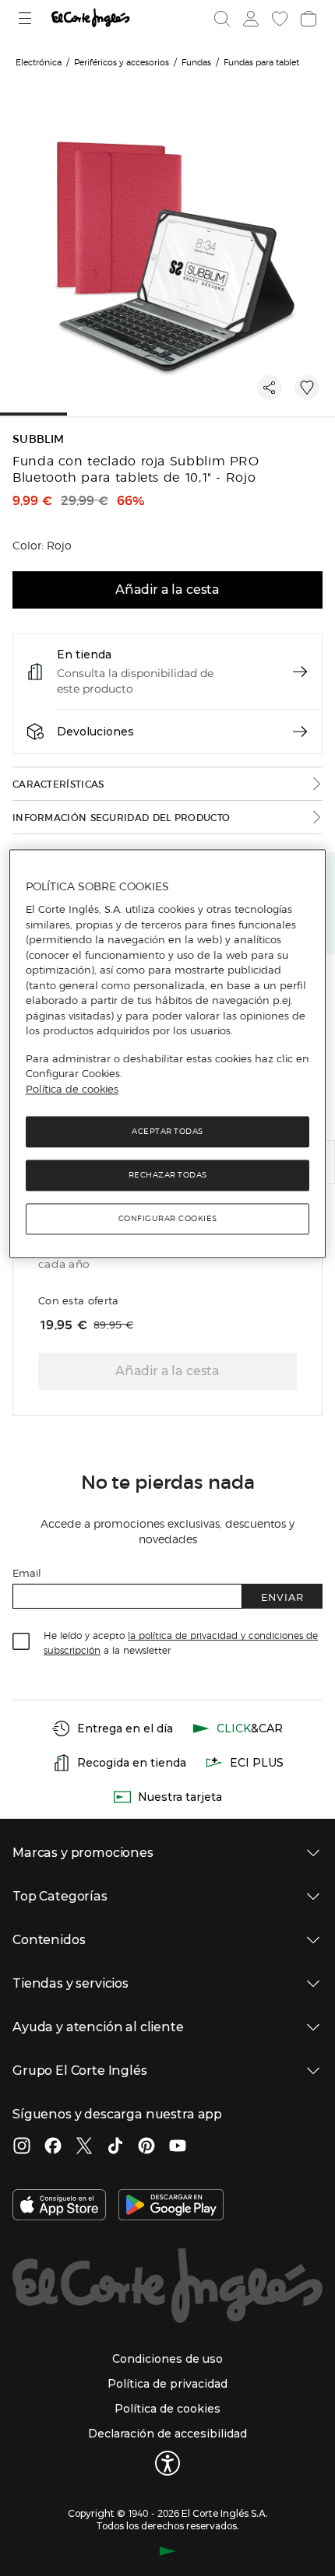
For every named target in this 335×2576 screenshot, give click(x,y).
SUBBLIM (38, 439)
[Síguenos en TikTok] (115, 2147)
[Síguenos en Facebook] (53, 2147)
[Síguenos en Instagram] (22, 2147)
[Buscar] (222, 19)
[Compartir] (270, 388)
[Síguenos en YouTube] (178, 2147)
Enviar (282, 1597)
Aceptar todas (167, 1132)
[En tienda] (300, 672)
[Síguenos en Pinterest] (146, 2147)
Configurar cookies (168, 1219)
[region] (168, 1054)
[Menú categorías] (27, 18)
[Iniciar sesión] (249, 19)
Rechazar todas (168, 1176)
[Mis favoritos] (278, 19)
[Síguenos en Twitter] (84, 2147)
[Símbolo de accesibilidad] (167, 2463)
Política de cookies (72, 1089)
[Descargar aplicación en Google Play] (171, 2206)
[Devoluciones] (300, 732)
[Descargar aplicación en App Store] (59, 2206)
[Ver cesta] (307, 19)
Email (27, 1572)
